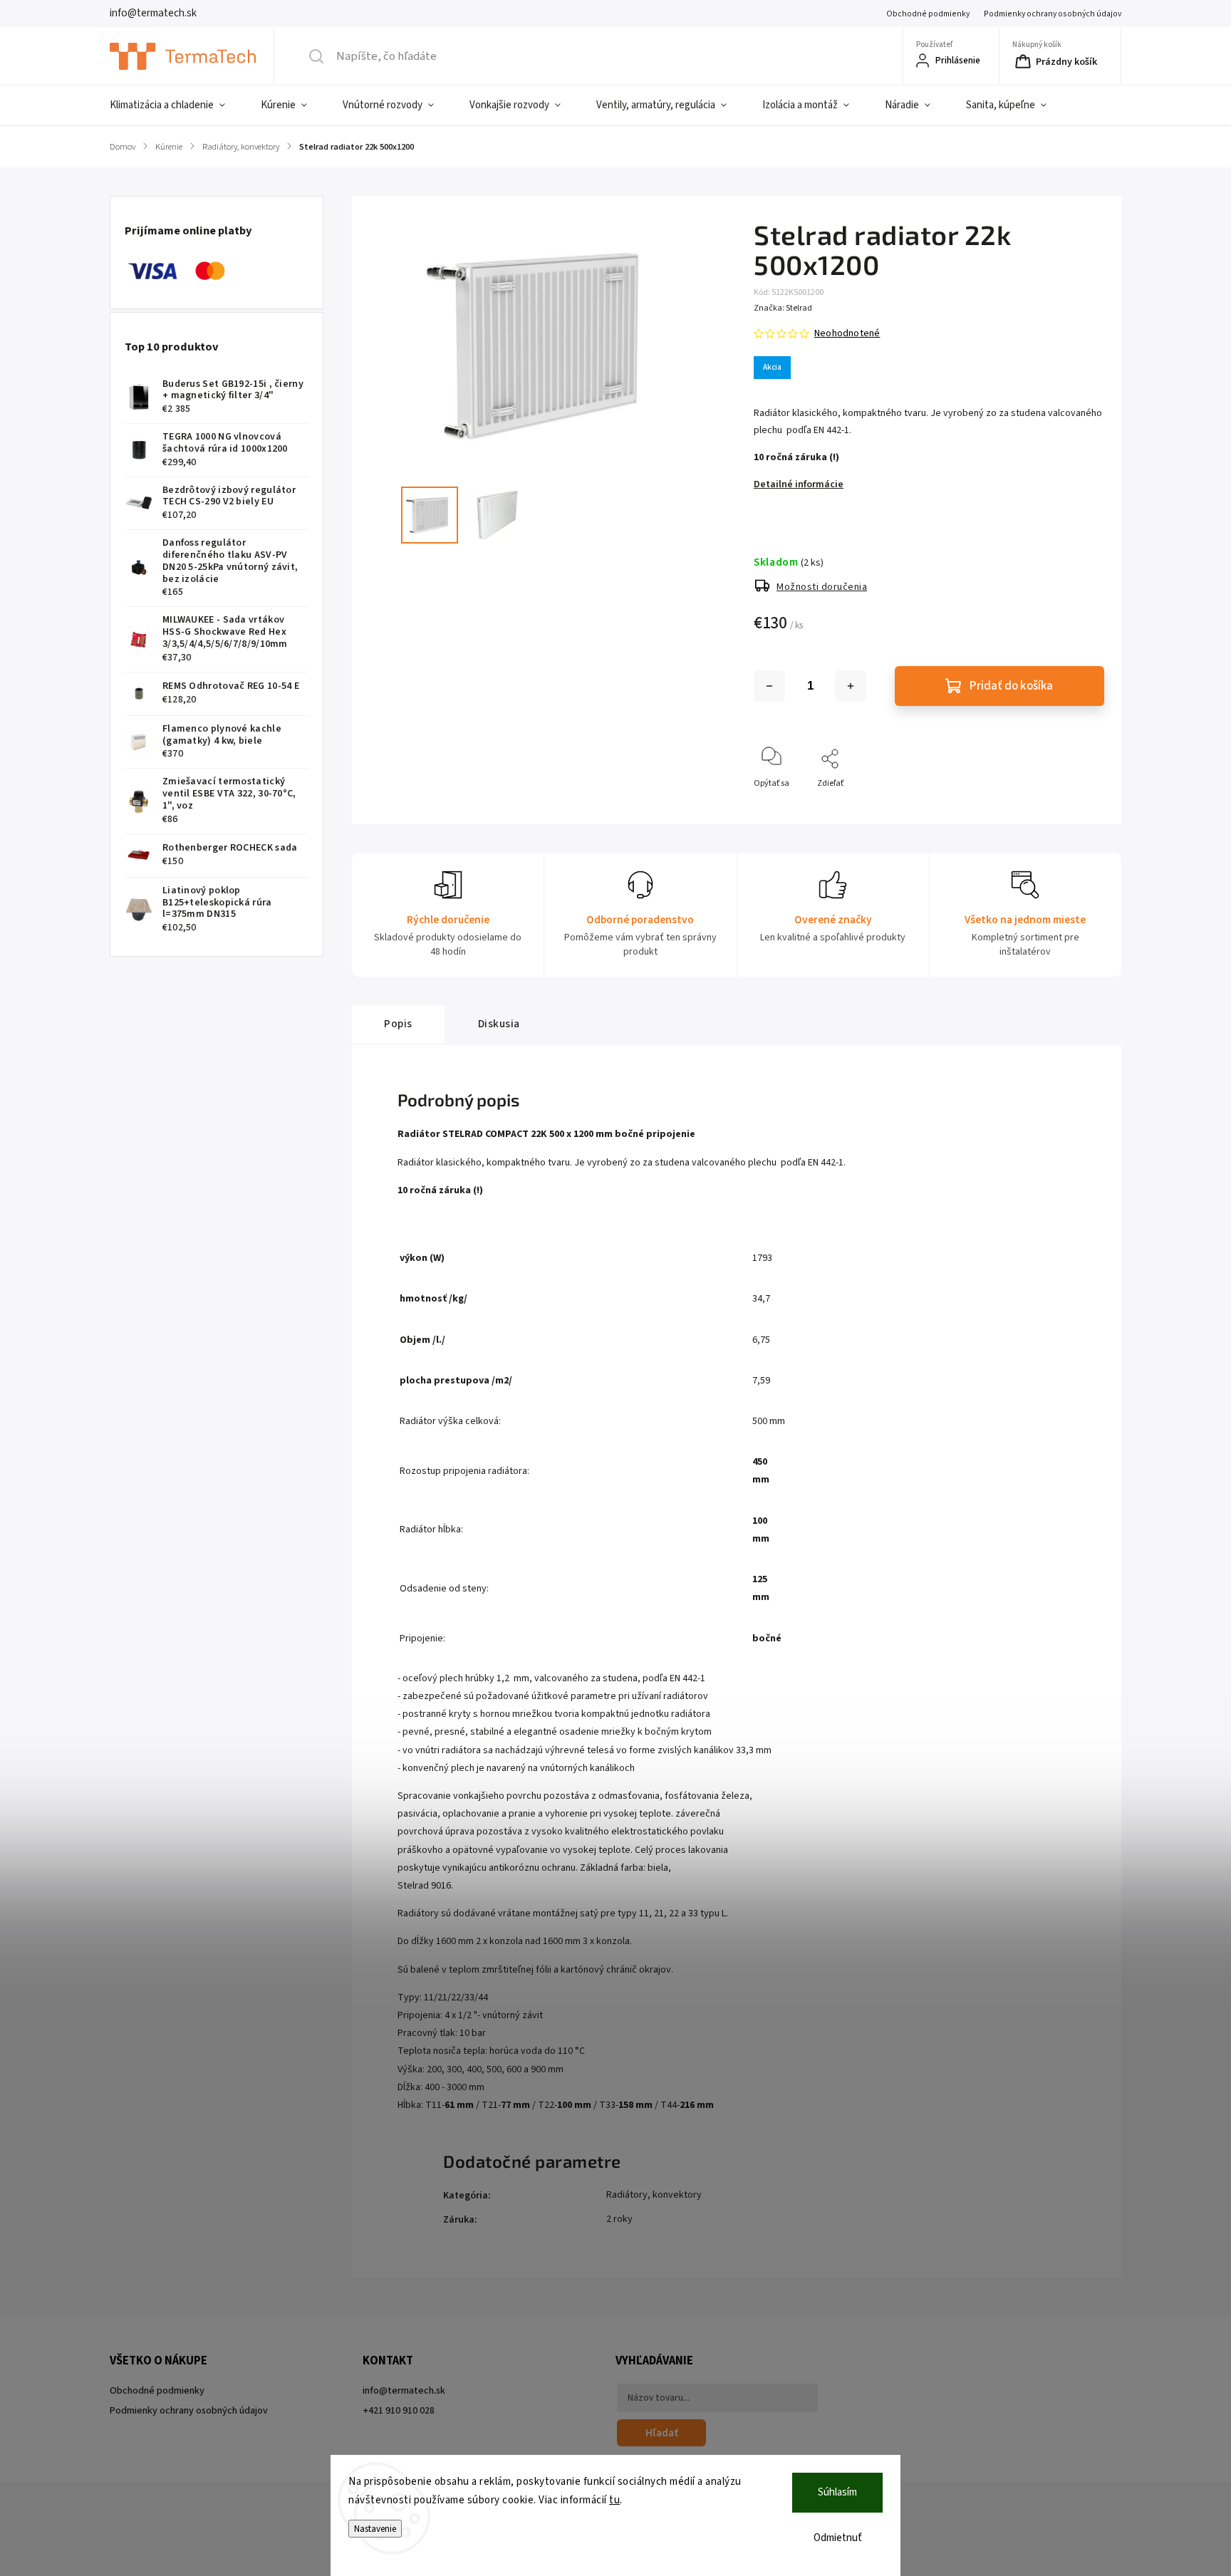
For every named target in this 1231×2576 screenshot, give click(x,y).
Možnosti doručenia (822, 587)
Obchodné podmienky (928, 14)
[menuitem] (176, 105)
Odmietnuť (838, 2538)
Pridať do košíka (1011, 686)
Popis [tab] (398, 1024)
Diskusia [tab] (499, 1024)
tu (614, 2500)
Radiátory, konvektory (654, 2195)
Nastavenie (375, 2529)
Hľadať (662, 2433)
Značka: (783, 308)
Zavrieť (1079, 807)
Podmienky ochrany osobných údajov (1053, 14)
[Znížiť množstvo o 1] (769, 686)
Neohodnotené (847, 333)
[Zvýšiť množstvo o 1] (851, 686)
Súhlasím (837, 2492)
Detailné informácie (799, 484)
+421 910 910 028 (399, 2411)
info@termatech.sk (404, 2391)
